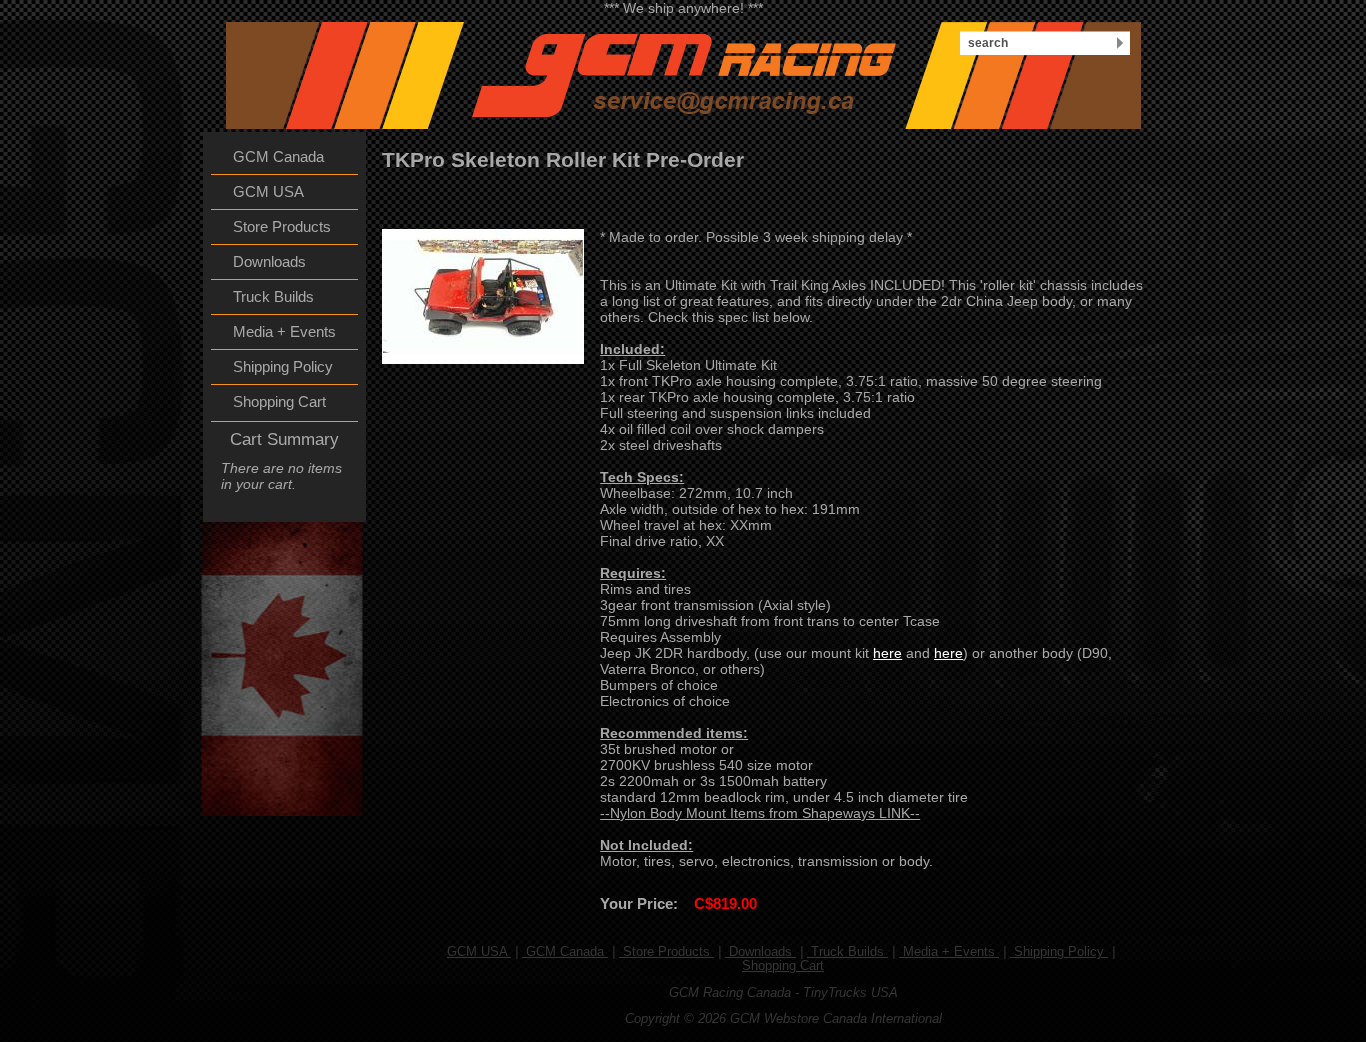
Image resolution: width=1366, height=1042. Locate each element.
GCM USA (479, 952)
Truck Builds (847, 952)
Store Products (666, 952)
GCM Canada (565, 952)
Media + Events (949, 952)
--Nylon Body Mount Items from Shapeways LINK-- (760, 813)
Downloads (760, 952)
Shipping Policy (1059, 952)
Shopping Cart (783, 966)
